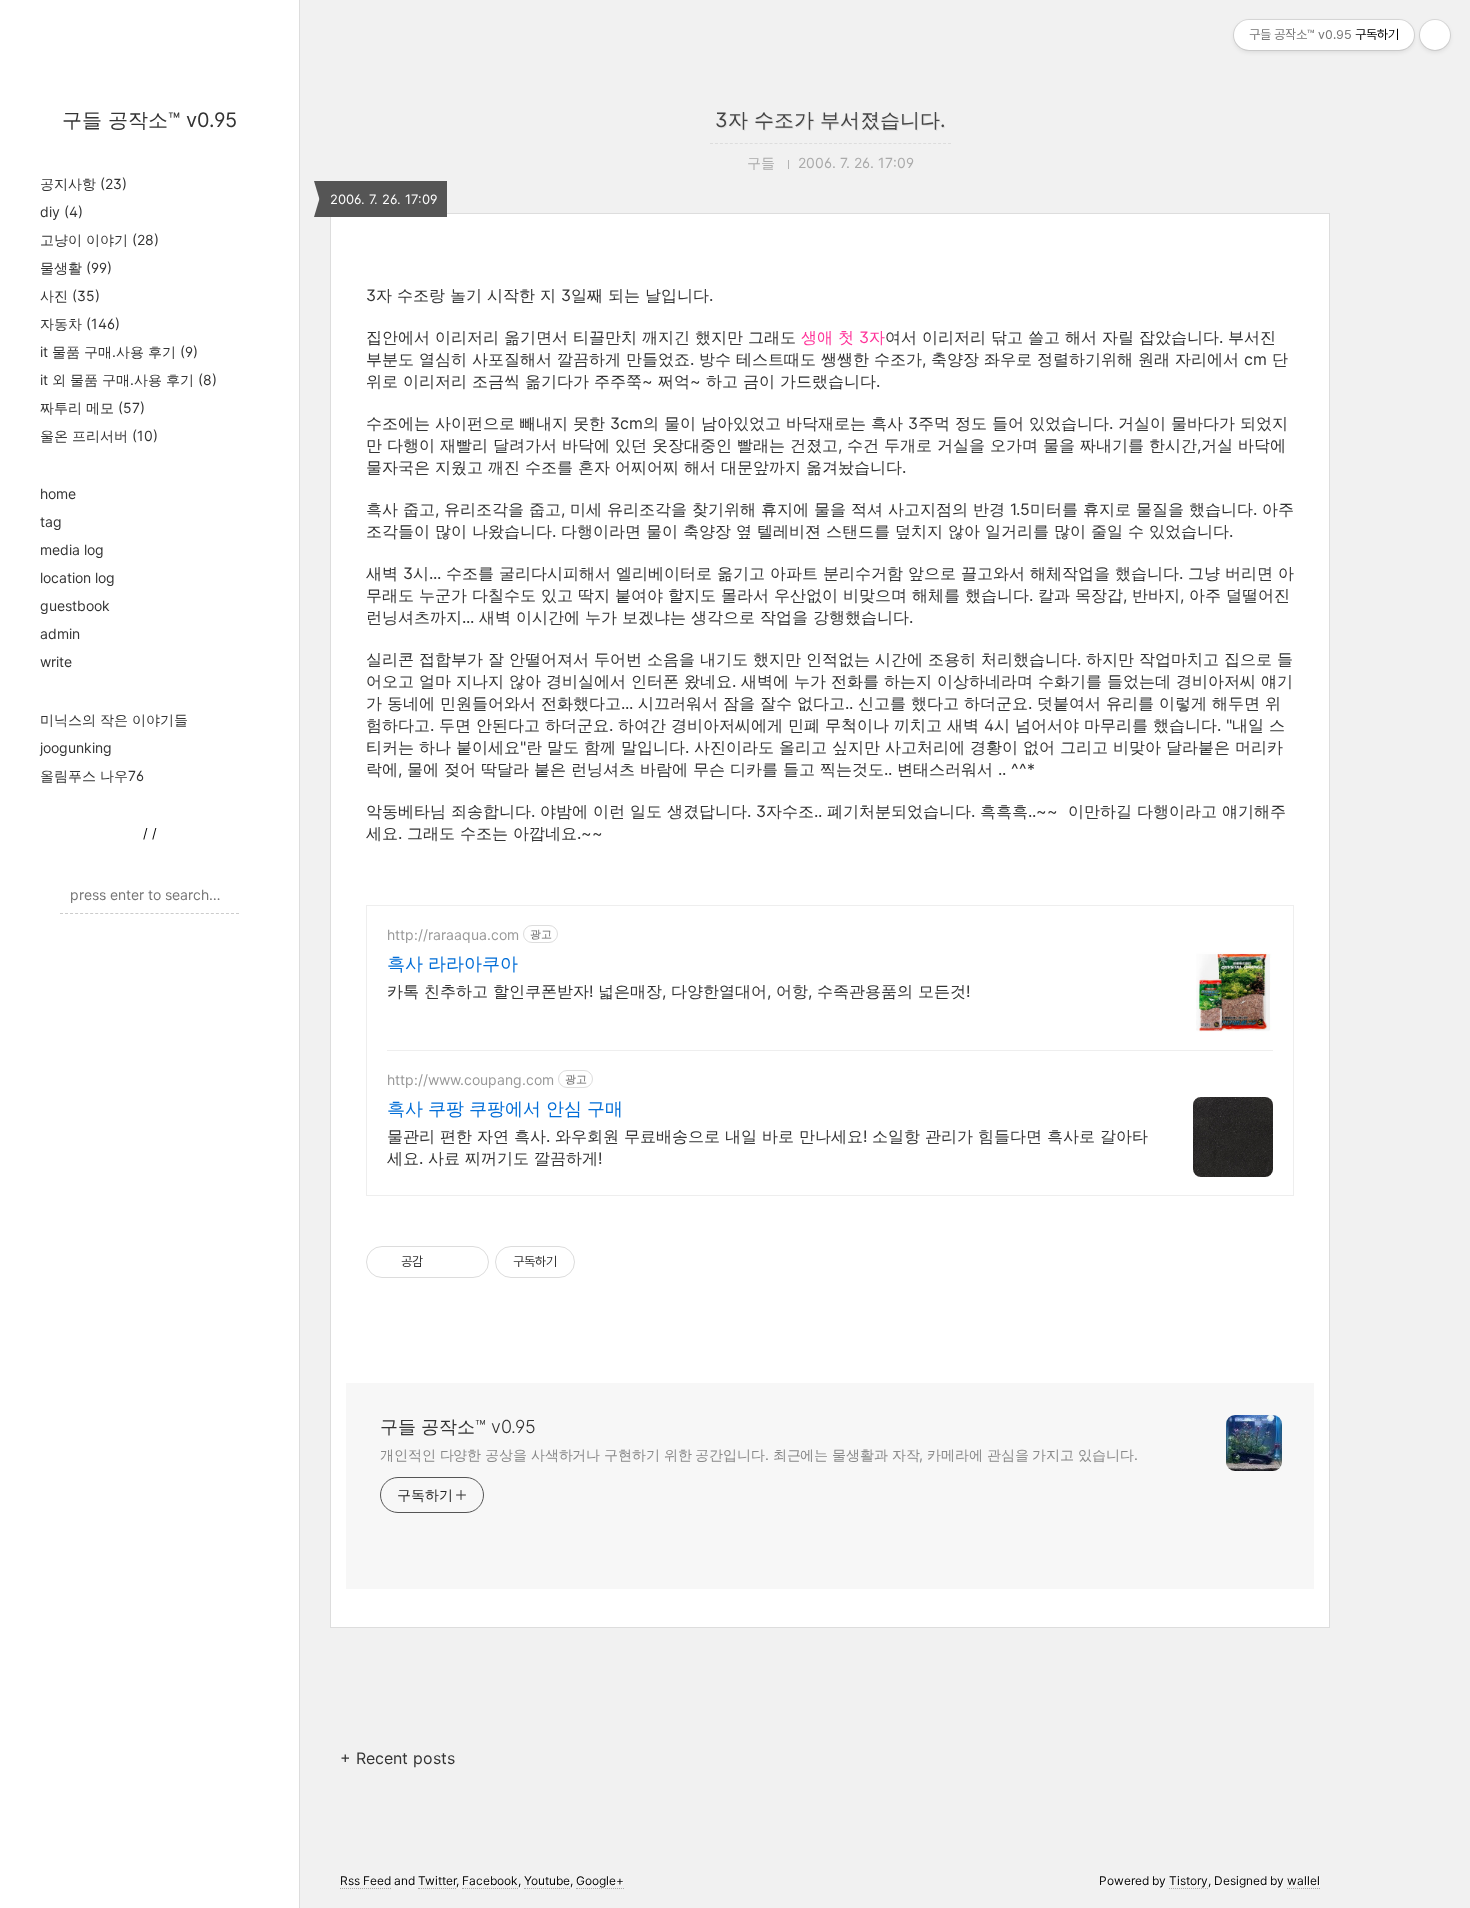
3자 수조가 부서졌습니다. (830, 120)
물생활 (76, 267)
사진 (70, 295)
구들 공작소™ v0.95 (149, 120)
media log (72, 549)
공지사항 (83, 183)
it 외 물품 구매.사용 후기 (128, 379)
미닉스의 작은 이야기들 (114, 719)
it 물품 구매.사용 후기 (119, 351)
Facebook (490, 1880)
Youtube (547, 1880)
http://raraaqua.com (453, 934)
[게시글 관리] (466, 1262)
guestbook (75, 605)
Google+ (600, 1880)
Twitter (437, 1880)
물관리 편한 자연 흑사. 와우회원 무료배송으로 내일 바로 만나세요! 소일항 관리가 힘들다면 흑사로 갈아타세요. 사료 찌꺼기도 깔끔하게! (767, 1147)
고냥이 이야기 (99, 239)
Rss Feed (365, 1880)
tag (51, 521)
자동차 (80, 323)
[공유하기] (441, 1262)
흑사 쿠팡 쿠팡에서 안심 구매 (505, 1108)
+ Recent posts (397, 1758)
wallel (1303, 1880)
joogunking (76, 747)
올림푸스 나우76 (92, 775)
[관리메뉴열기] (1435, 35)
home (58, 493)
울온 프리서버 (99, 435)
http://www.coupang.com (470, 1079)
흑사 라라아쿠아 (452, 963)
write (56, 661)
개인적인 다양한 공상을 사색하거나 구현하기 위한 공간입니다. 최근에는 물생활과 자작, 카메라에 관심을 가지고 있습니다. (758, 1454)
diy (61, 211)
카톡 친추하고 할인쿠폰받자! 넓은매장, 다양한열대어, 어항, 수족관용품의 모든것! (678, 991)
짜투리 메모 (92, 407)
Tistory (1188, 1880)
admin (60, 633)
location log (77, 577)
